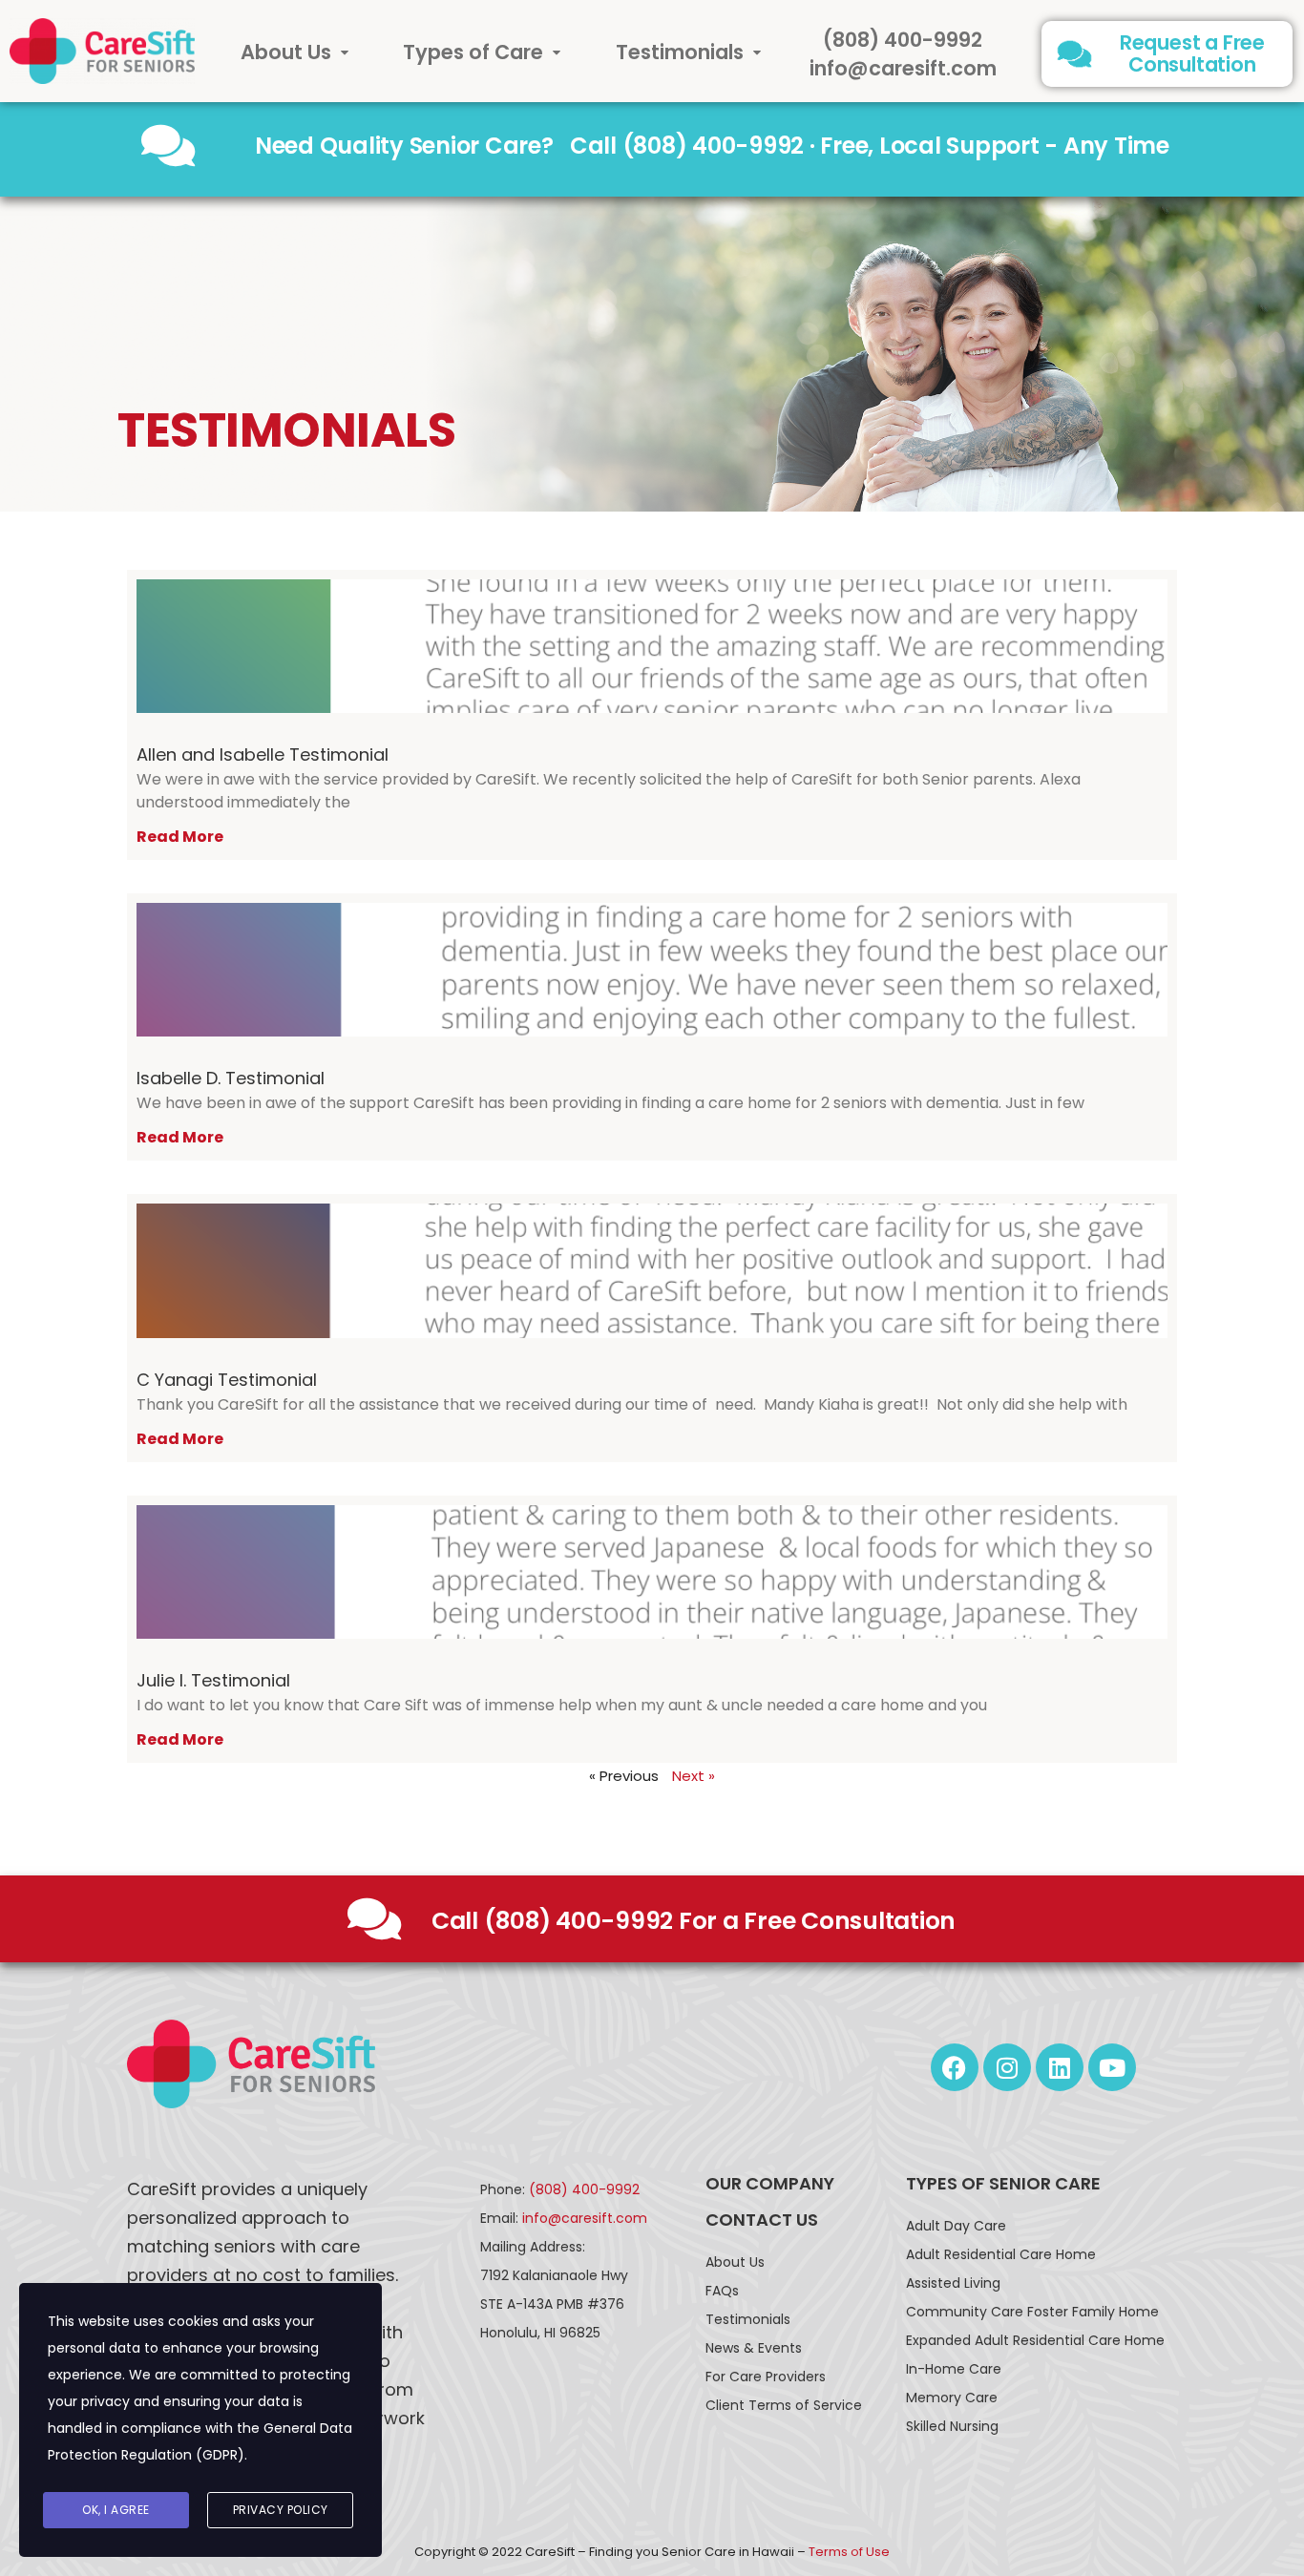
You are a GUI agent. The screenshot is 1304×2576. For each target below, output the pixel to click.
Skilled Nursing (952, 2426)
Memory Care (952, 2398)
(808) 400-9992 (903, 40)
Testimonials (680, 52)
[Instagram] (1007, 2067)
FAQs (722, 2291)
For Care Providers (766, 2377)
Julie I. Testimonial (213, 1680)
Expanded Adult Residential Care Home (1035, 2340)
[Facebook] (955, 2067)
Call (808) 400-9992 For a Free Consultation (694, 1921)
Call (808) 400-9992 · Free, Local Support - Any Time (870, 146)
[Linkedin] (1060, 2067)
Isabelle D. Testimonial (231, 1078)
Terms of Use (849, 2552)
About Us (286, 52)
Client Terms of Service (784, 2405)
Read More (180, 837)
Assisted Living (953, 2283)
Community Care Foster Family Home (1032, 2312)
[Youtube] (1112, 2067)
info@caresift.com (903, 68)
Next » (694, 1776)
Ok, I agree (116, 2510)
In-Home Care (954, 2369)
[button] (295, 52)
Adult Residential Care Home (1001, 2254)
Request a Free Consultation (1192, 53)
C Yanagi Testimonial (227, 1380)
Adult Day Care (956, 2226)
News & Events (754, 2348)
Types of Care (473, 52)
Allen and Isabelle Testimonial (263, 754)
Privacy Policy (281, 2510)
